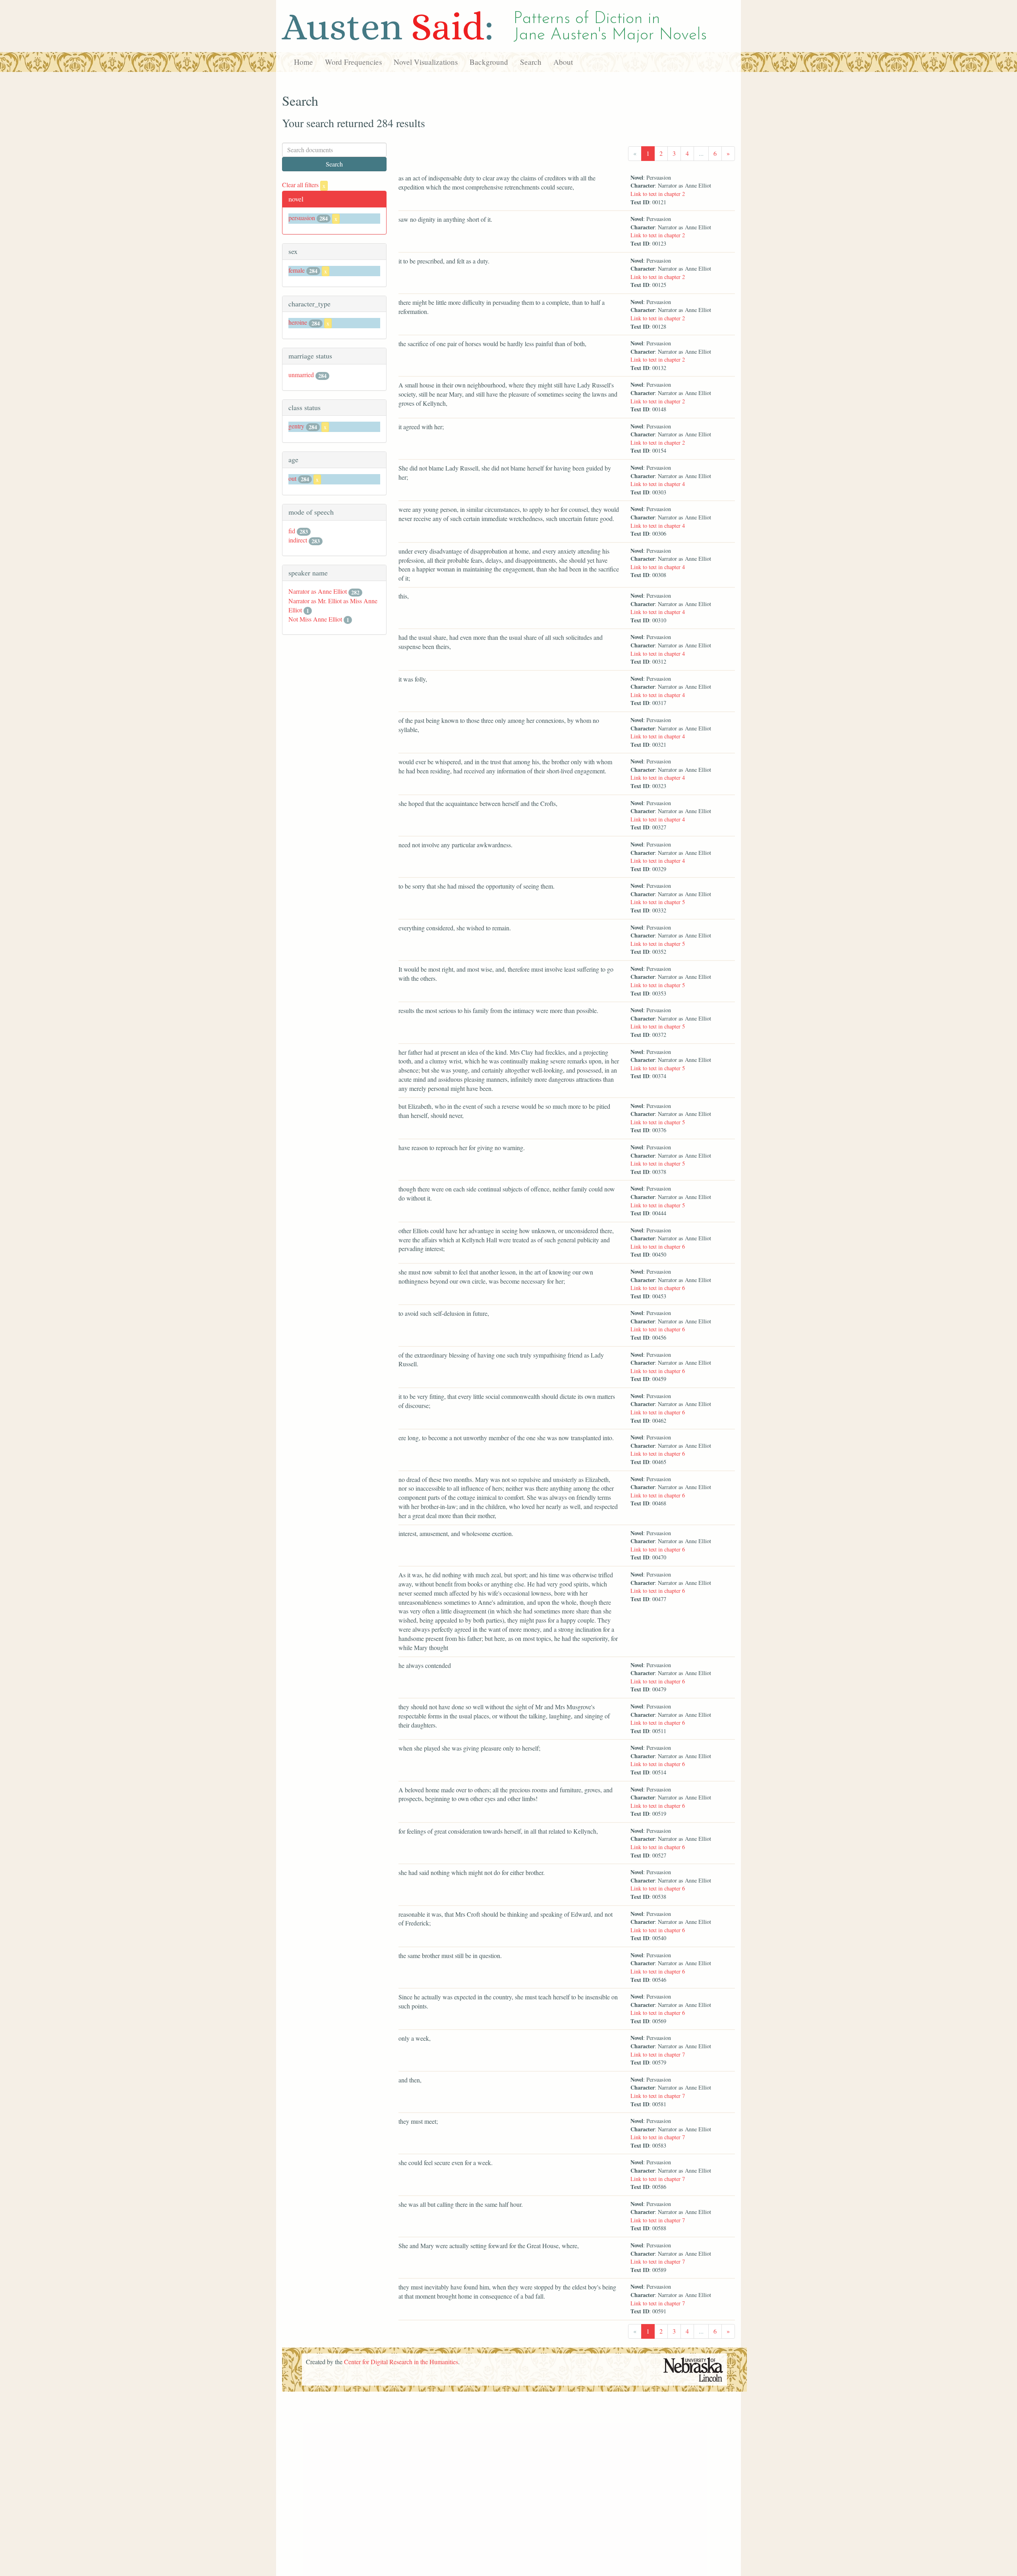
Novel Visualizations (426, 62)
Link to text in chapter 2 (658, 194)
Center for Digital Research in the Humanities (401, 2362)
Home (304, 62)
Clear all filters (304, 185)
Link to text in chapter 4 (658, 484)
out (292, 478)
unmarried (301, 375)
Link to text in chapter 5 (658, 902)
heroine (298, 322)
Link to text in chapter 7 (658, 2054)
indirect (298, 540)
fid (292, 531)
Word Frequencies (353, 62)
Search (531, 62)
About (563, 62)
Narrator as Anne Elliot (318, 591)
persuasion (302, 218)
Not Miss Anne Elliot (315, 619)
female (297, 270)
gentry (296, 426)
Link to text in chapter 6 (658, 1246)
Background (489, 62)
